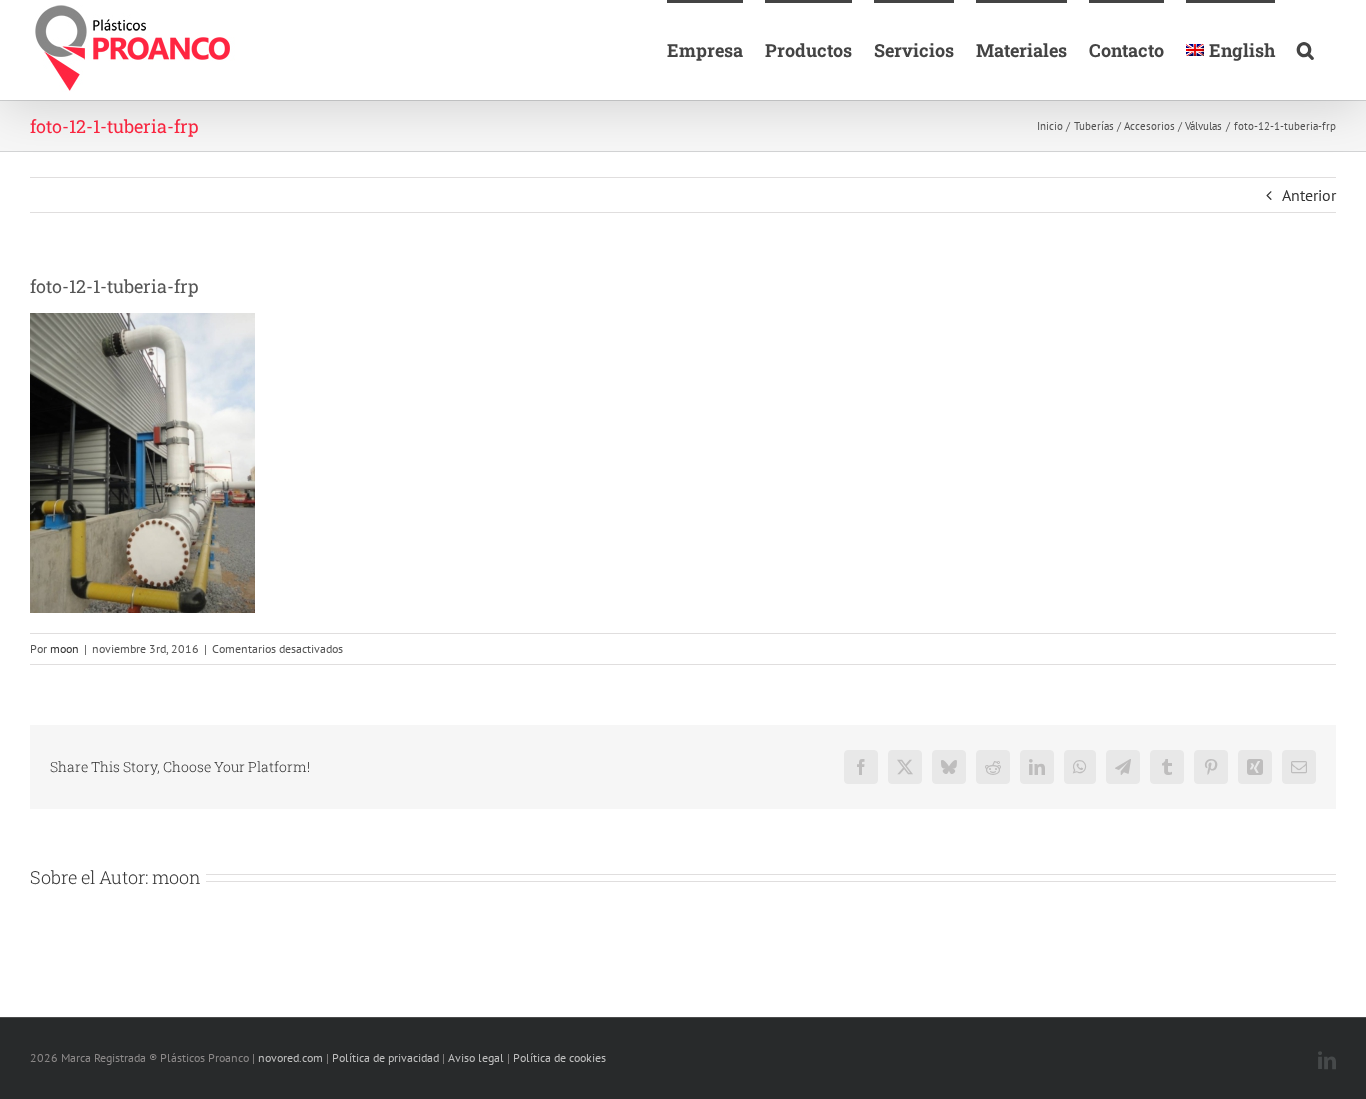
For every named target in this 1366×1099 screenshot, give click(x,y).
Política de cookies (559, 1057)
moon (64, 648)
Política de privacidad (385, 1057)
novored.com (290, 1057)
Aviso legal (476, 1057)
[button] (1305, 48)
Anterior (1309, 195)
